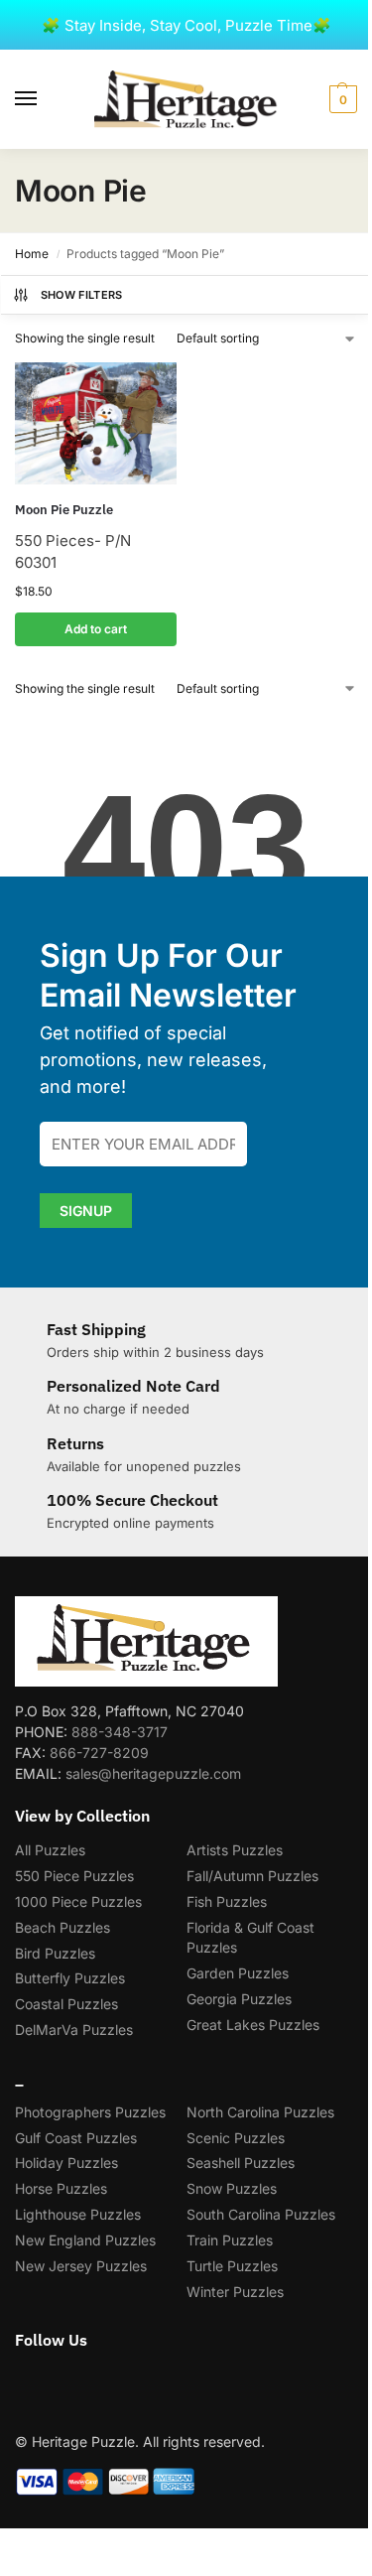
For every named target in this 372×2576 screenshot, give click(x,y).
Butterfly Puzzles (70, 1978)
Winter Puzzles (235, 2292)
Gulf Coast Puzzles (76, 2138)
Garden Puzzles (238, 1973)
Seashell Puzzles (241, 2163)
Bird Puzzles (55, 1953)
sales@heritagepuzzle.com (153, 1773)
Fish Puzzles (227, 1901)
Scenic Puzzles (236, 2138)
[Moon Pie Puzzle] (96, 423)
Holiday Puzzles (66, 2163)
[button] (341, 99)
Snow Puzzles (232, 2188)
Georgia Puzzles (239, 1999)
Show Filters (82, 295)
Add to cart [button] (96, 629)
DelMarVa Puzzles (74, 2030)
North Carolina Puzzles (260, 2112)
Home (32, 254)
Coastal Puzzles (66, 2004)
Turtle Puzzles (232, 2266)
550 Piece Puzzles (74, 1876)
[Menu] (45, 99)
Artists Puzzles (235, 1850)
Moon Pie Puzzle (64, 510)
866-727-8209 (99, 1753)
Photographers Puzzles (90, 2112)
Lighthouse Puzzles (78, 2214)
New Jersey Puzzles (81, 2266)
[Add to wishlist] (137, 387)
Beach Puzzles (62, 1927)
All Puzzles (50, 1850)
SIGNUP (86, 1211)
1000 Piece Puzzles (78, 1901)
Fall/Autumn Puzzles (252, 1876)
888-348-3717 (120, 1732)
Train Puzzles (230, 2240)
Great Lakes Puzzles (253, 2025)
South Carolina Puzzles (261, 2214)
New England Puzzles (85, 2240)
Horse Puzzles (61, 2188)
